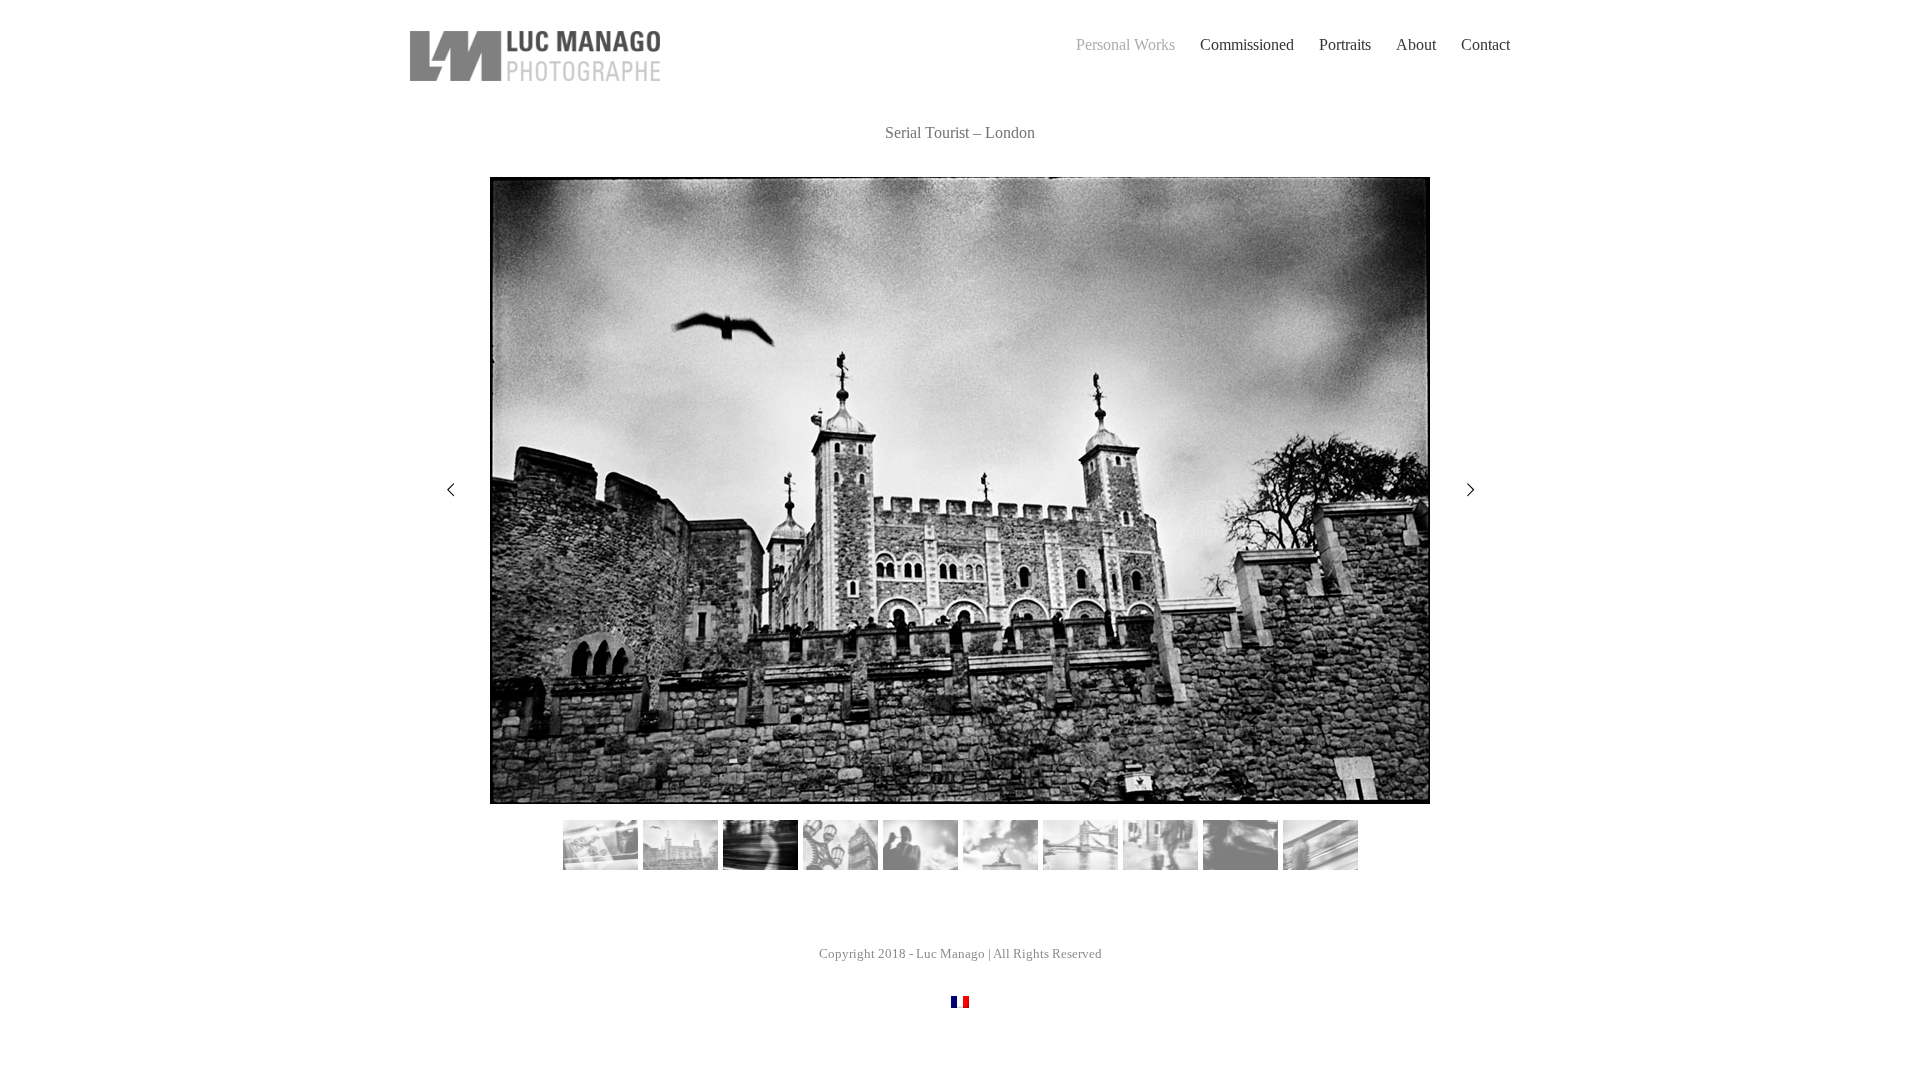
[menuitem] (1138, 45)
